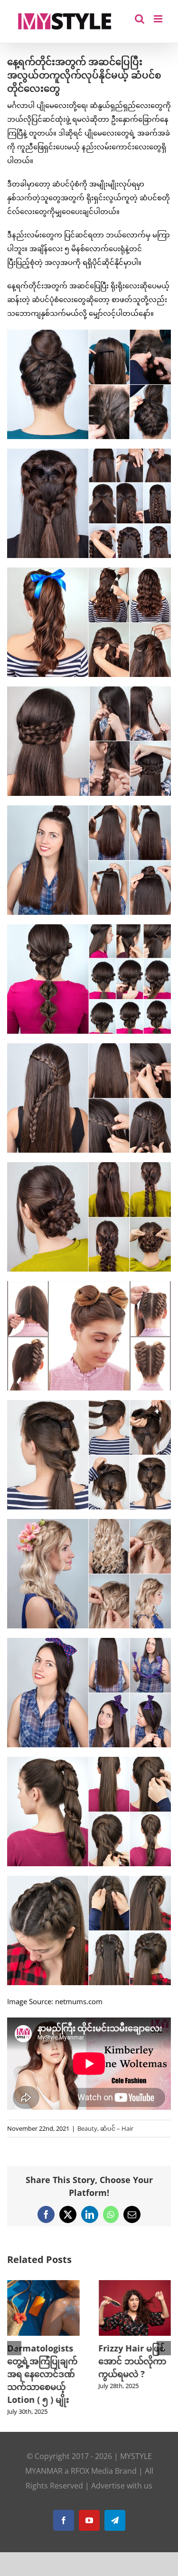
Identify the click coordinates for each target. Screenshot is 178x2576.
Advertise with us (122, 2486)
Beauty (87, 2128)
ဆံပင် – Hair (117, 2128)
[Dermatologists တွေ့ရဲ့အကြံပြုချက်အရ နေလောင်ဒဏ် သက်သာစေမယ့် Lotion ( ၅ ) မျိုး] (43, 2285)
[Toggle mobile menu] (159, 19)
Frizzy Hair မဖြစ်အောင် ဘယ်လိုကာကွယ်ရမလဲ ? (133, 2361)
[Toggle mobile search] (140, 19)
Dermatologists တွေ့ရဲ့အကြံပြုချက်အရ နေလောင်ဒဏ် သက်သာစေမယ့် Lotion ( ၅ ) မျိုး (42, 2374)
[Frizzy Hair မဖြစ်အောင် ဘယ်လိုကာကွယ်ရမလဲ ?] (135, 2285)
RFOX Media (92, 2471)
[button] (14, 2348)
